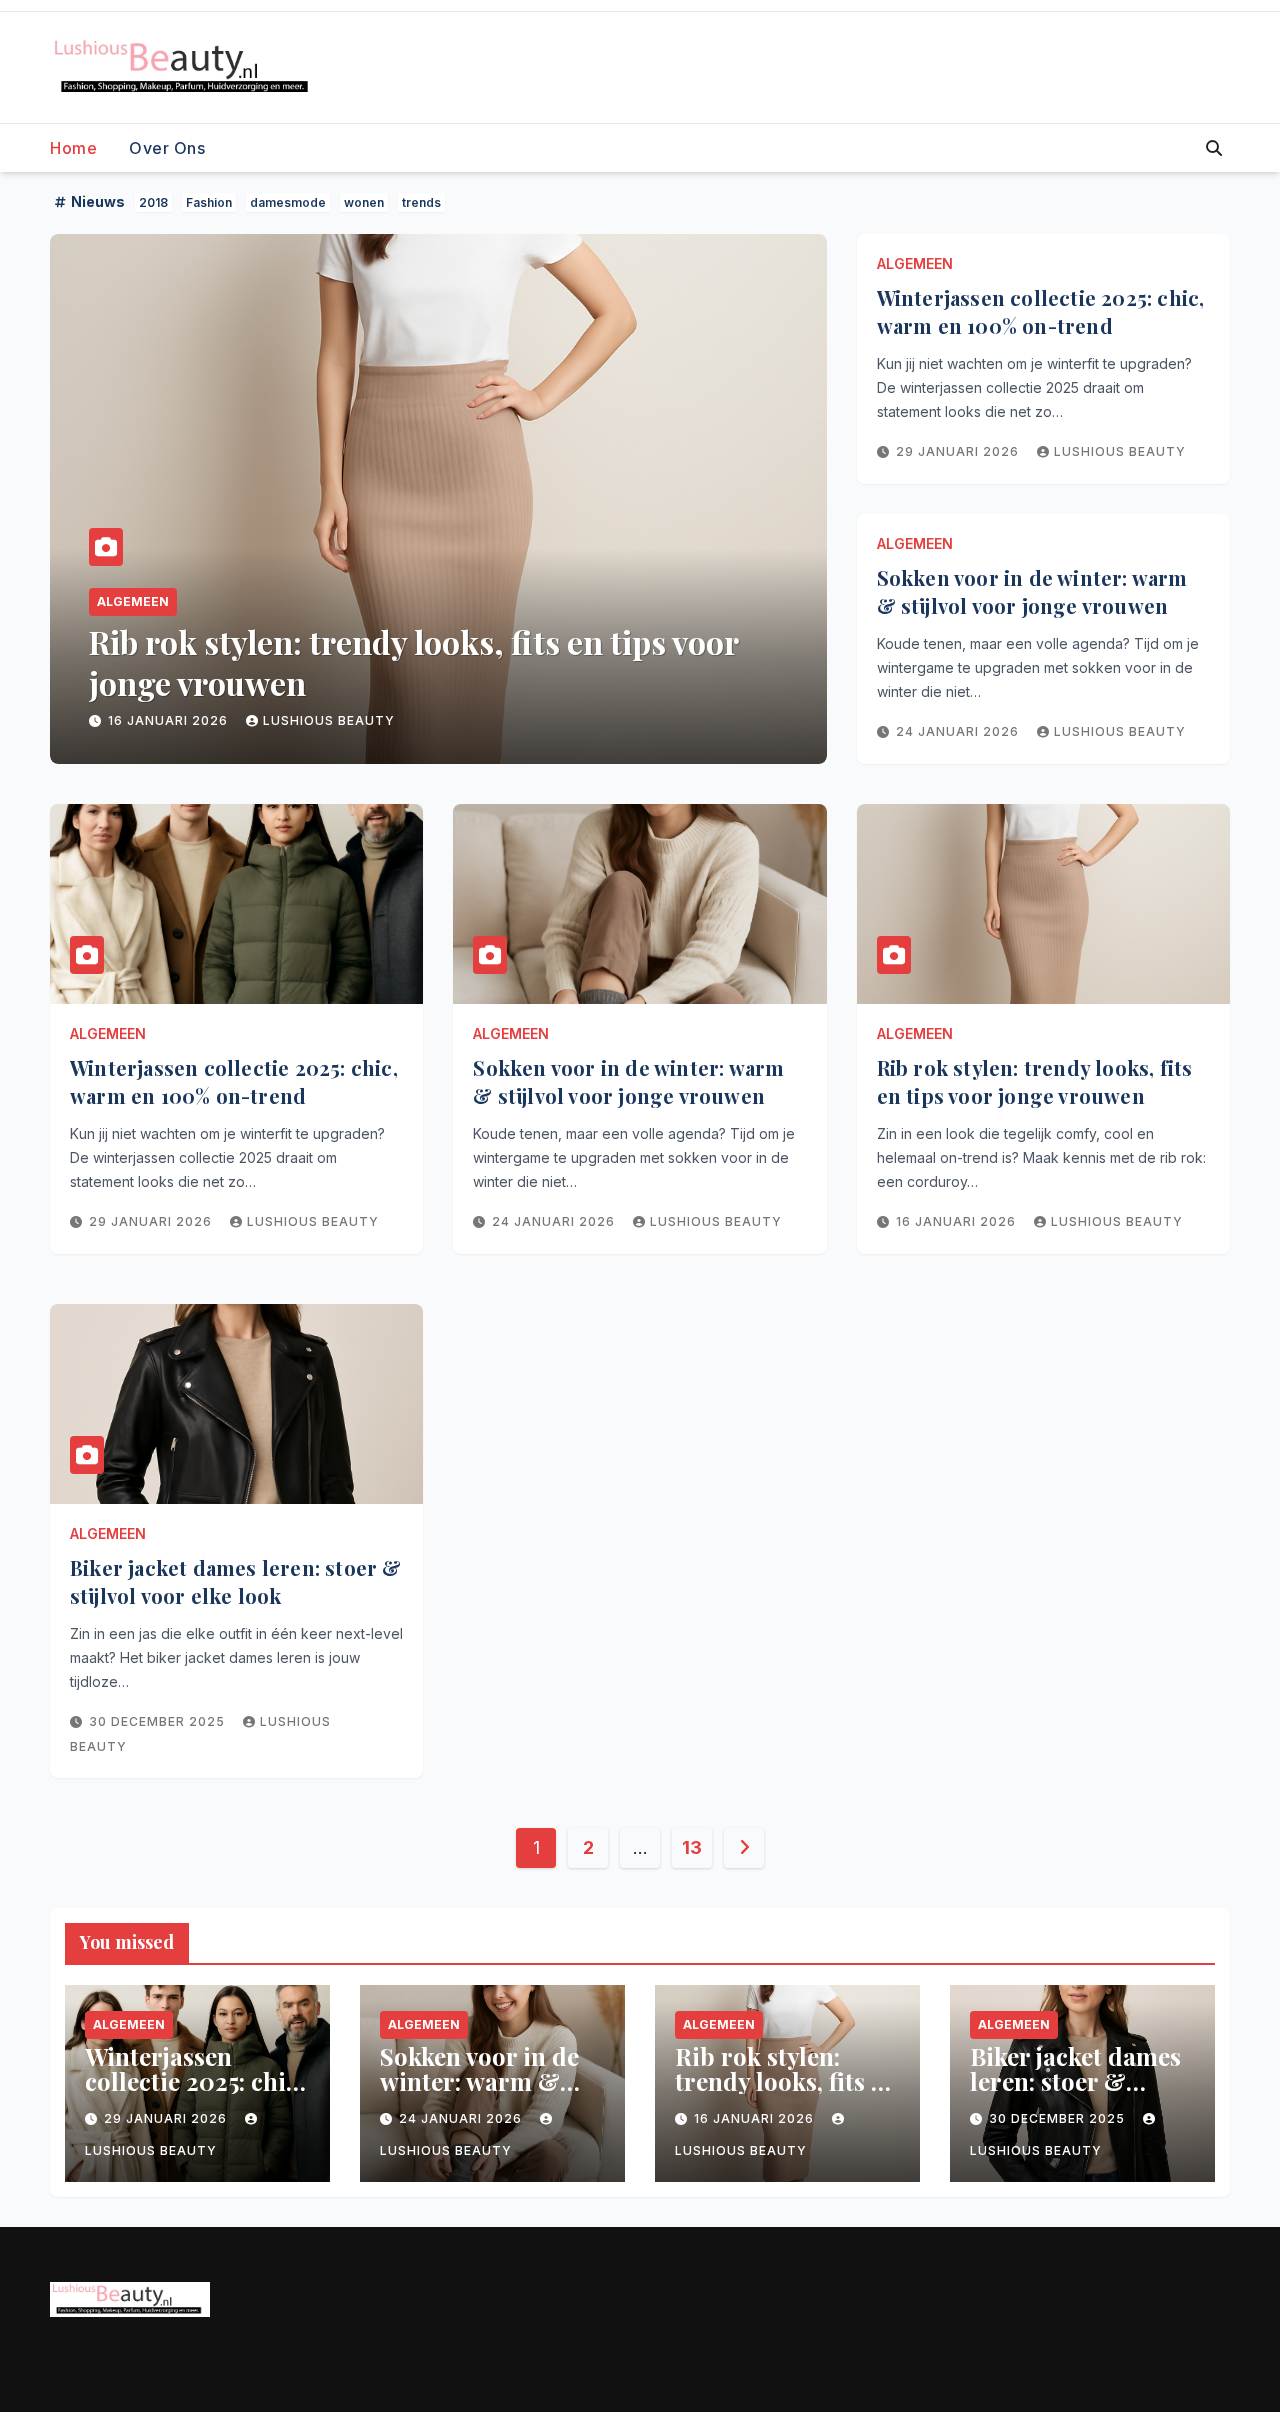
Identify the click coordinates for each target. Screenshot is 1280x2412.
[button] (1214, 148)
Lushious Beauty (345, 720)
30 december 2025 (178, 720)
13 (691, 1847)
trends (421, 202)
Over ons (167, 148)
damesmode (288, 202)
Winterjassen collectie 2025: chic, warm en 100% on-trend (1041, 311)
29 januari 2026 (959, 451)
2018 (153, 202)
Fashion (209, 202)
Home (73, 148)
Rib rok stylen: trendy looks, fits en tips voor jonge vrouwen (1035, 1081)
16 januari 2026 (958, 1221)
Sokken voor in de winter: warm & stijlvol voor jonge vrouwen (1032, 591)
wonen (364, 202)
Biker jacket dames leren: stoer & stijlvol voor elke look (423, 662)
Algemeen (133, 601)
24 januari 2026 (959, 731)
